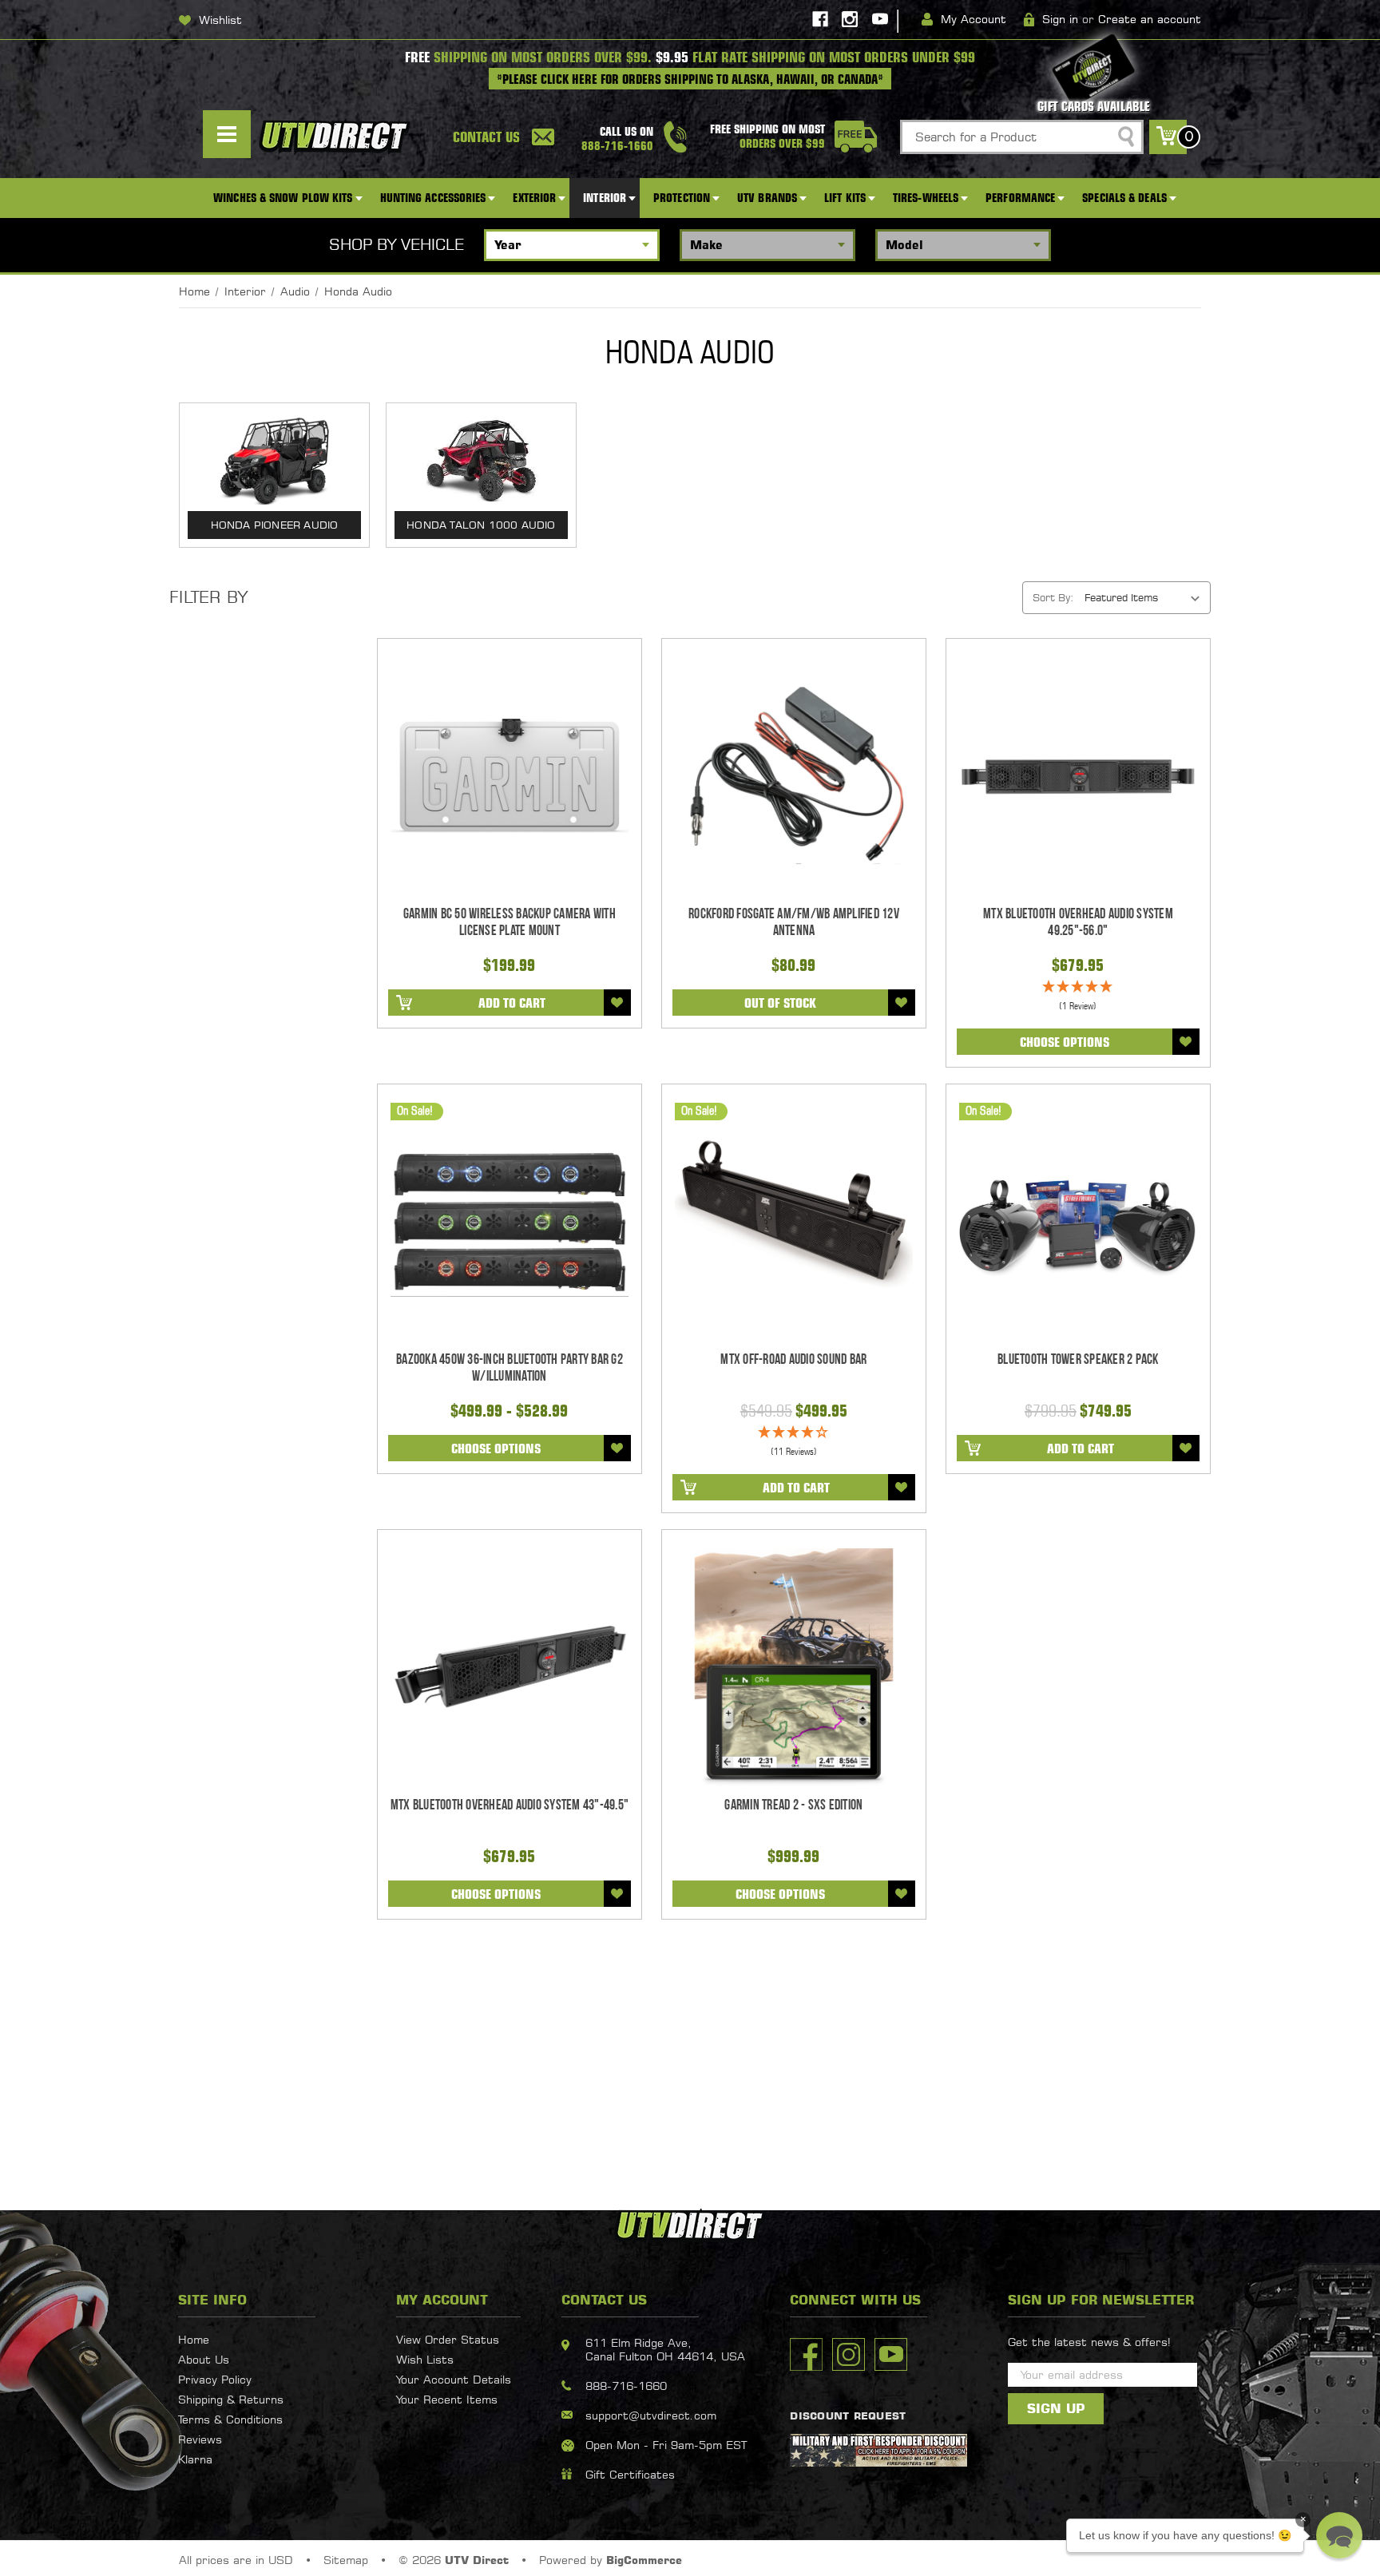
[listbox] (1146, 597)
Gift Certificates (630, 2474)
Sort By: (1053, 597)
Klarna (195, 2459)
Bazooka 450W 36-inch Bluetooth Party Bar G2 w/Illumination (510, 1368)
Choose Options (1065, 1042)
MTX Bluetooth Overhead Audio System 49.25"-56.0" (1078, 922)
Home (194, 2339)
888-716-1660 (626, 2386)
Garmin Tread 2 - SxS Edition (793, 1805)
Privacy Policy (215, 2379)
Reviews (200, 2439)
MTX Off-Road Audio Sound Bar (793, 1359)
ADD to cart (512, 1003)
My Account (974, 19)
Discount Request (848, 2415)
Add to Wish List (617, 1003)
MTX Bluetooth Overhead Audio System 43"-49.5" (510, 1805)
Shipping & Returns (231, 2399)
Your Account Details (454, 2379)
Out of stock (780, 1003)
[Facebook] (820, 19)
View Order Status (448, 2339)
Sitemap (346, 2560)
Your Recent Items (447, 2399)
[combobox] (1022, 137)
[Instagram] (850, 19)
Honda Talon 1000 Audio (481, 525)
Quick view (509, 776)
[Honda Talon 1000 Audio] (481, 461)
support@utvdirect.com (651, 2415)
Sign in (1060, 19)
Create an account (1150, 19)
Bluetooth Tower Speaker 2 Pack (1078, 1359)
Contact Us (486, 137)
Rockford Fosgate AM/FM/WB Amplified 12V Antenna (794, 922)
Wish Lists (425, 2359)
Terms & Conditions (230, 2419)
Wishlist (220, 20)
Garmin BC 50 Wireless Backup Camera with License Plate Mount (510, 922)
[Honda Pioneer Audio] (274, 461)
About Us (204, 2359)
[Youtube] (880, 19)
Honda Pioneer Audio (275, 525)
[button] (1339, 2535)
